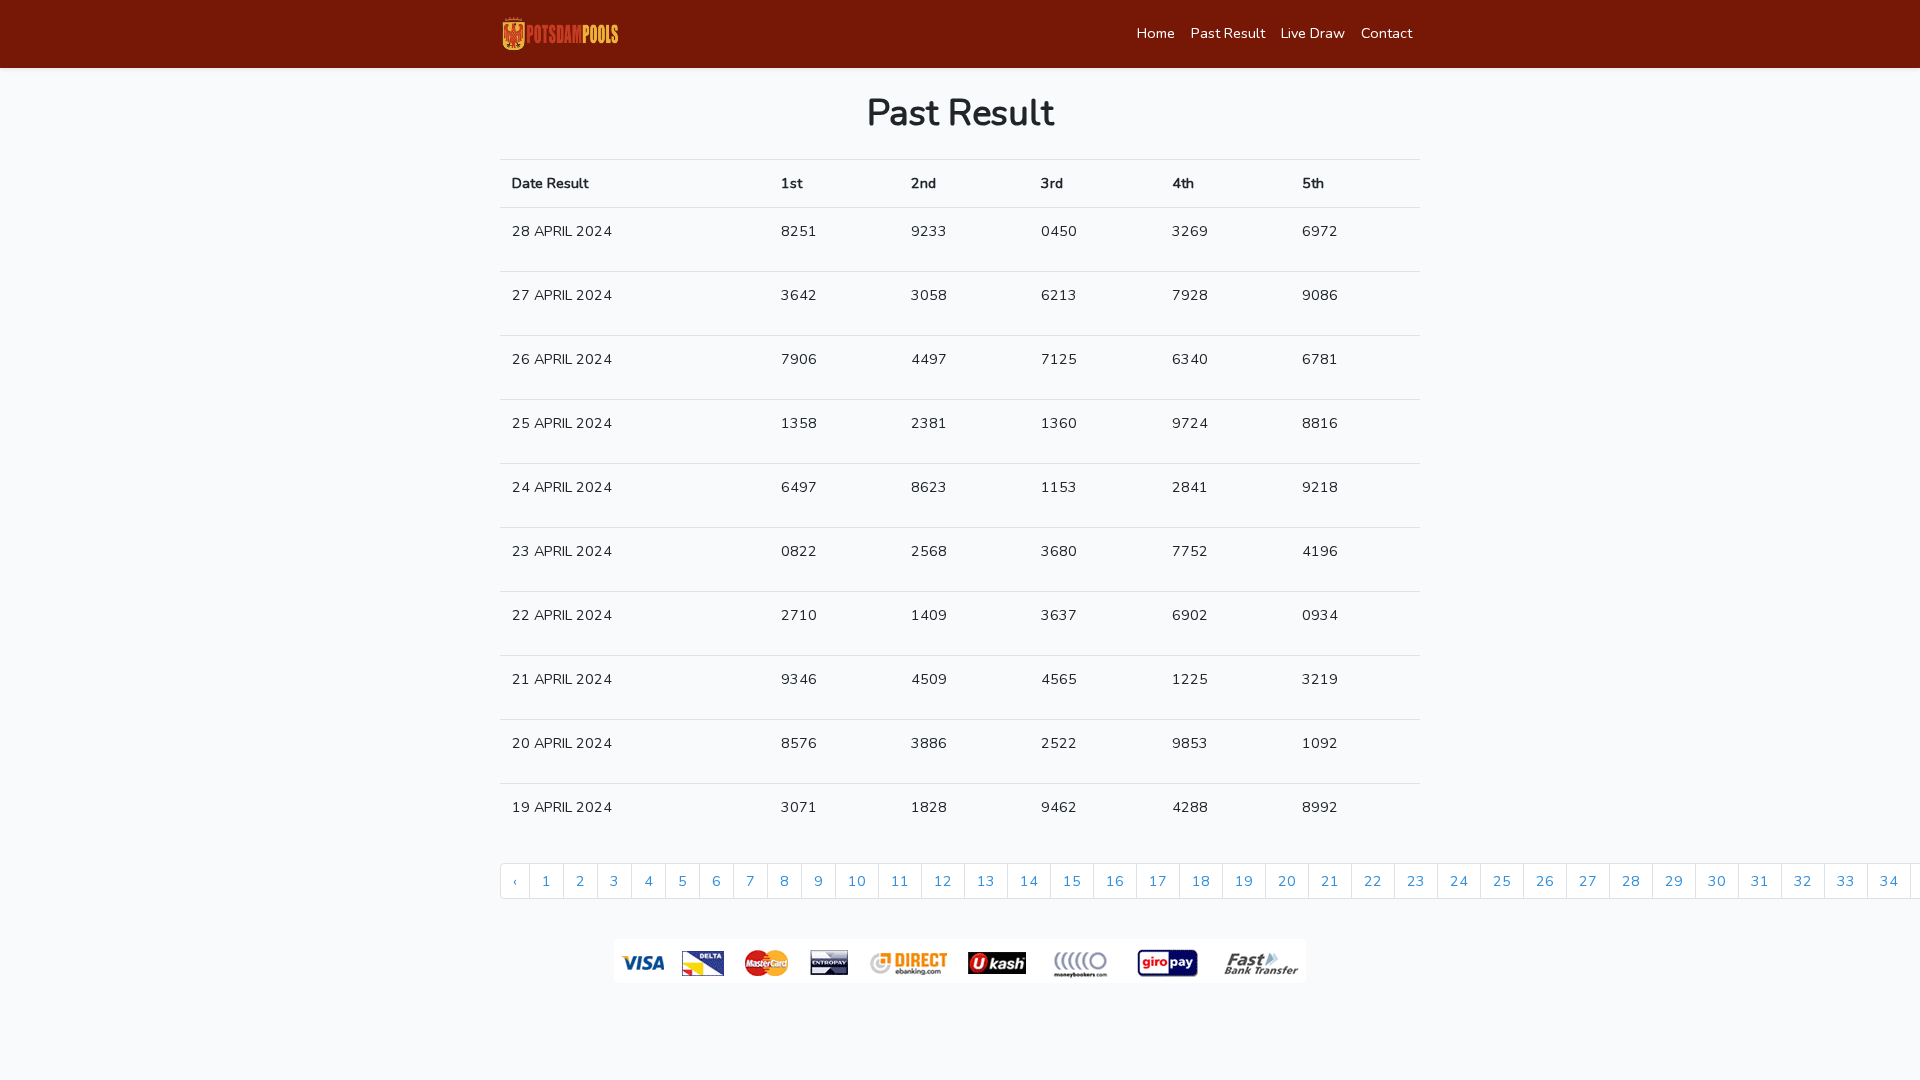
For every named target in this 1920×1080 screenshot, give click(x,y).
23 (1416, 881)
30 (1717, 881)
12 (943, 881)
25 (1502, 881)
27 (1588, 881)
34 (1889, 881)
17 (1158, 881)
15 (1072, 881)
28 (1631, 881)
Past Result (1228, 33)
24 (1459, 881)
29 (1674, 881)
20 (1287, 881)
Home (1156, 33)
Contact (1386, 33)
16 (1115, 881)
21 (1330, 881)
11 (900, 881)
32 (1803, 881)
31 (1760, 881)
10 (857, 881)
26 (1545, 881)
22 (1373, 881)
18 (1201, 881)
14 (1029, 881)
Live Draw (1313, 33)
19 (1244, 881)
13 (986, 881)
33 (1846, 881)
